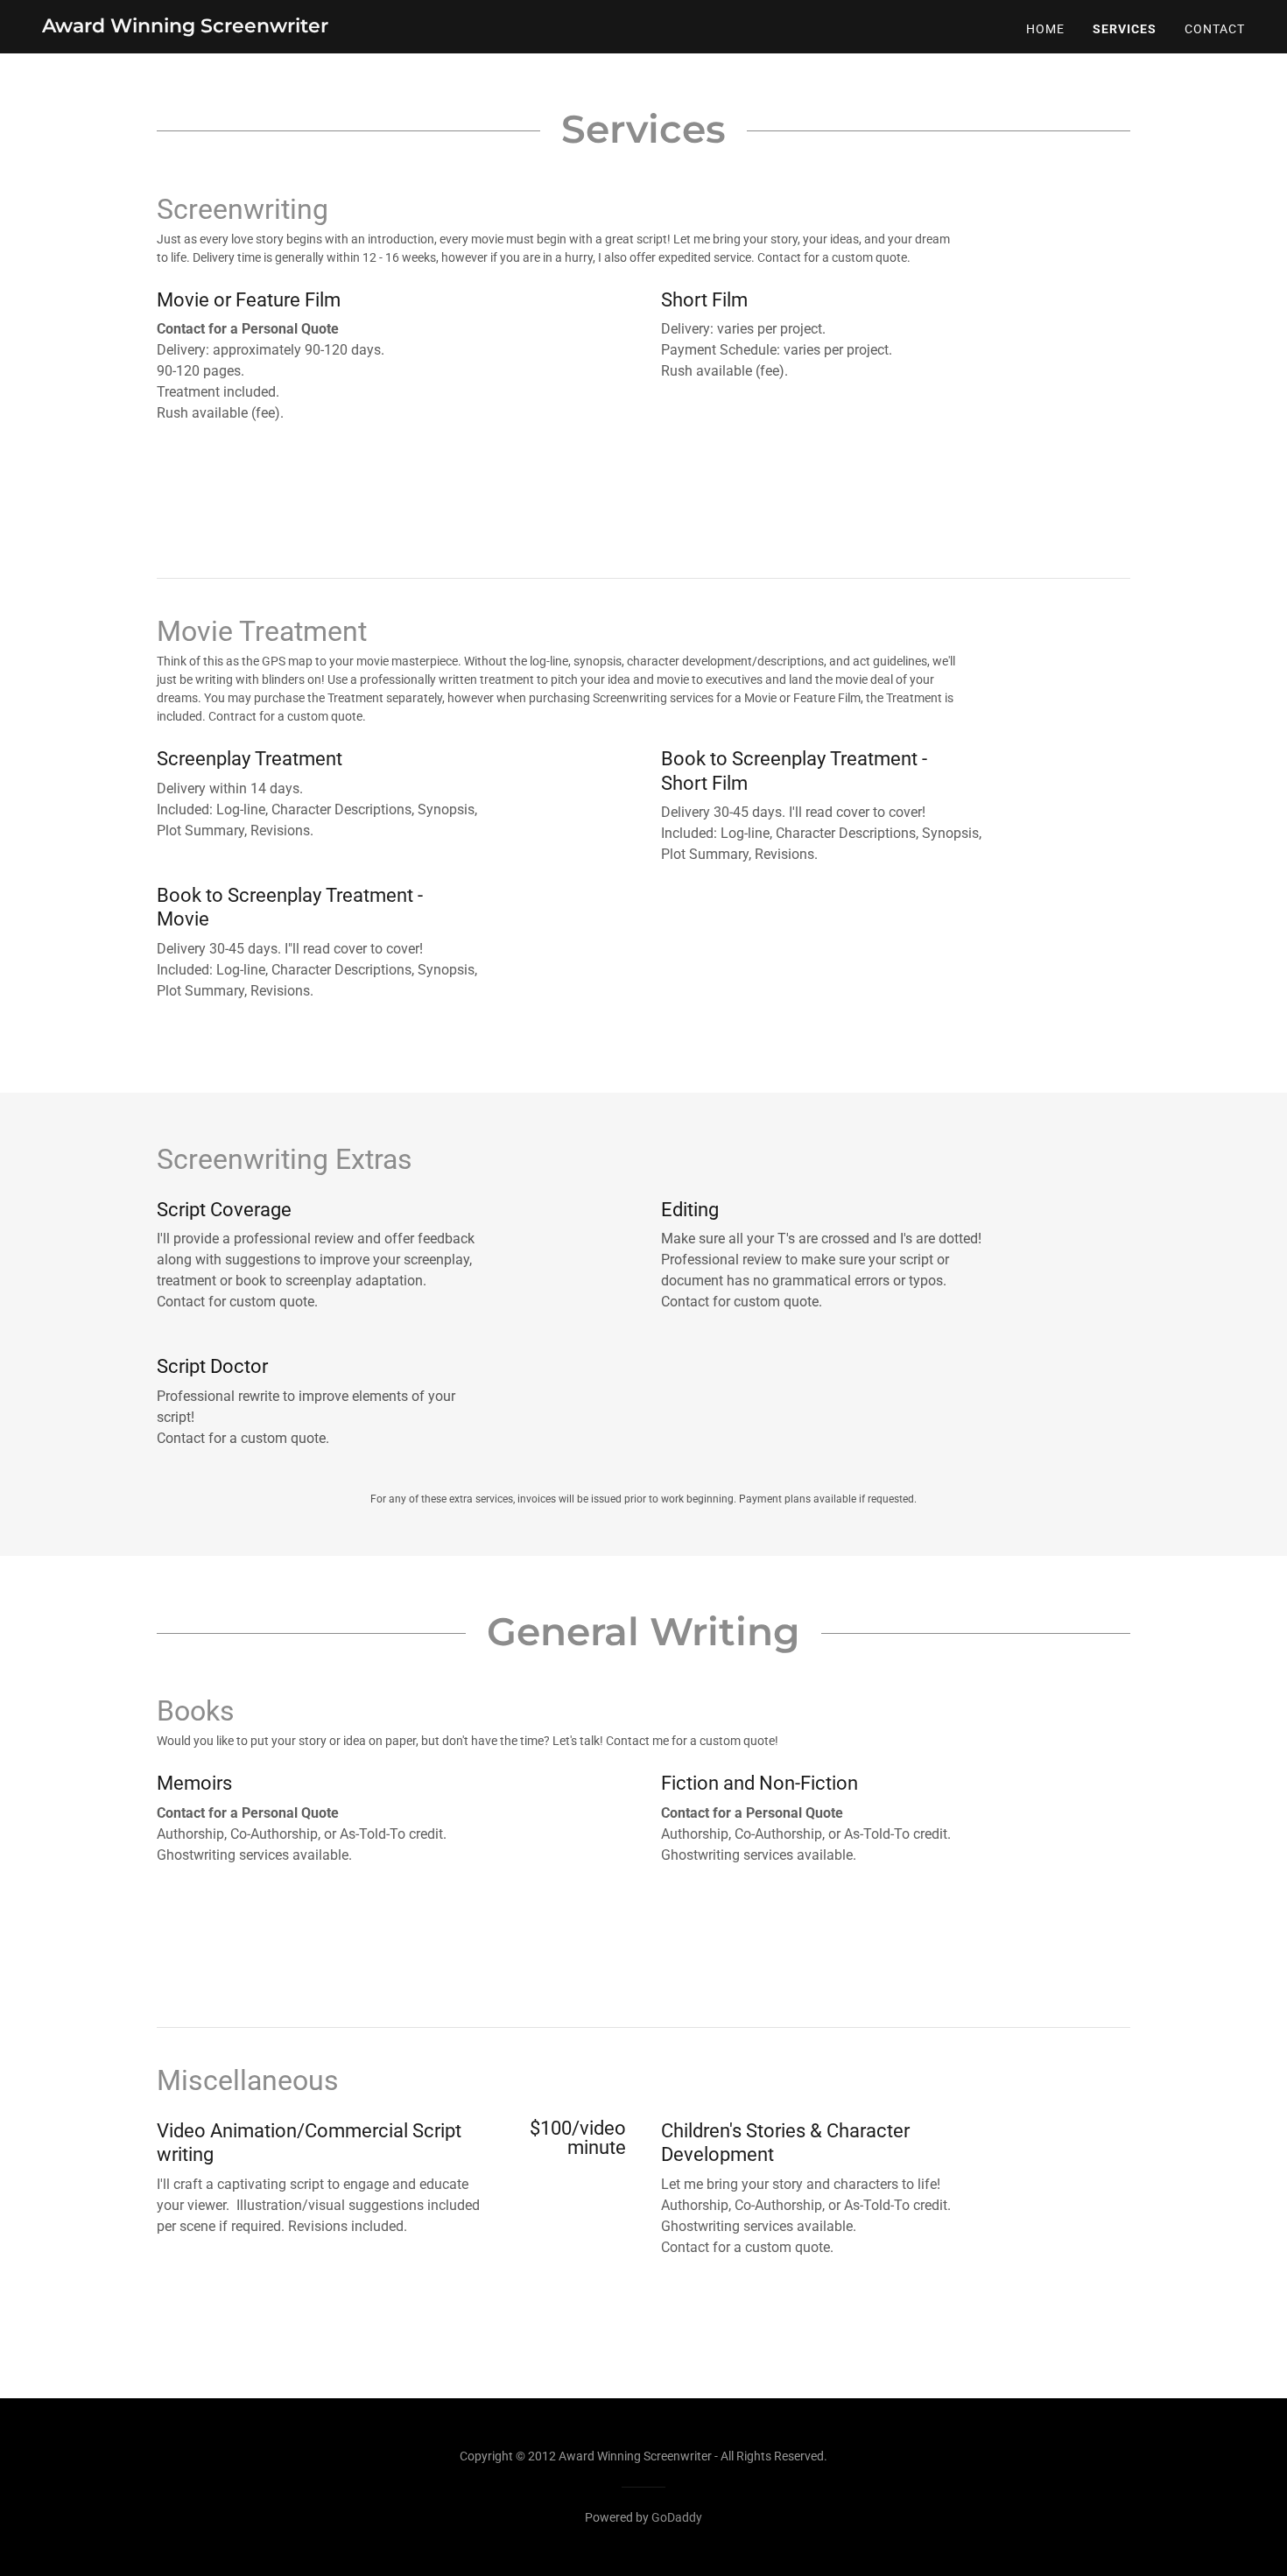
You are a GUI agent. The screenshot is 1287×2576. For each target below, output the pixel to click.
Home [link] (1045, 29)
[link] (185, 28)
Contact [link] (1215, 29)
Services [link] (1125, 29)
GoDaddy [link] (677, 2517)
